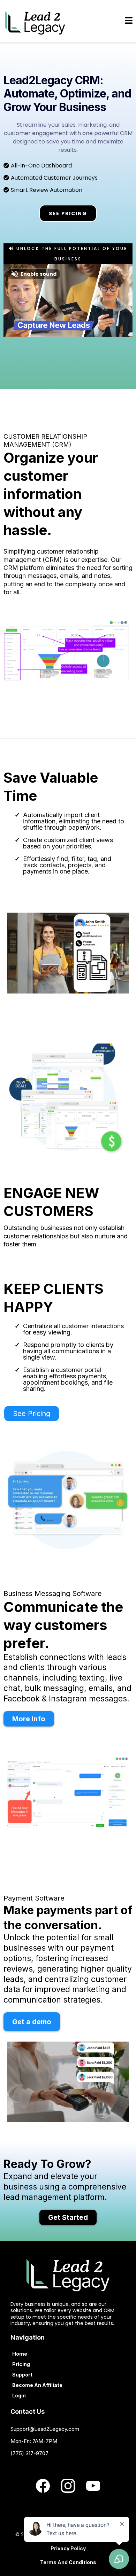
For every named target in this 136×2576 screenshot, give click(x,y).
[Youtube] (93, 2486)
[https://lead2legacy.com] (35, 21)
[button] (129, 21)
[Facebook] (43, 2486)
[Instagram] (68, 2486)
